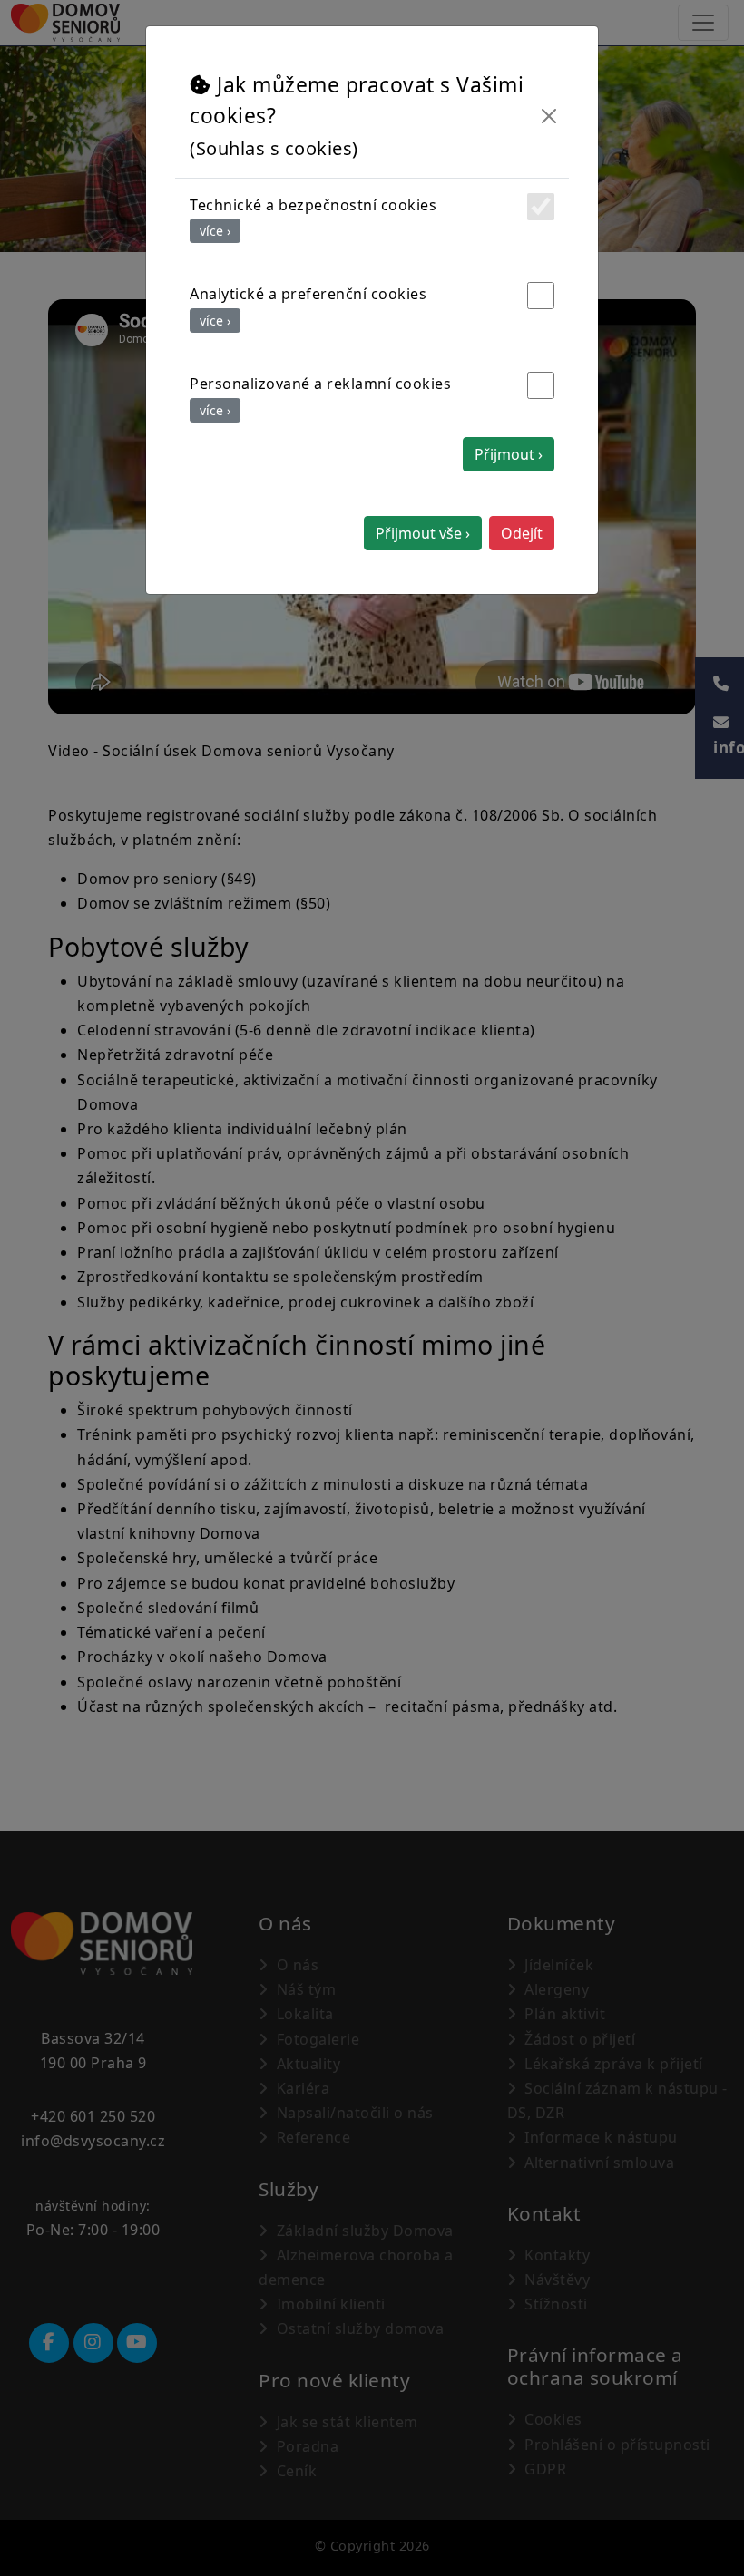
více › (215, 231)
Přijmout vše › (423, 533)
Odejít (522, 533)
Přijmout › (509, 454)
